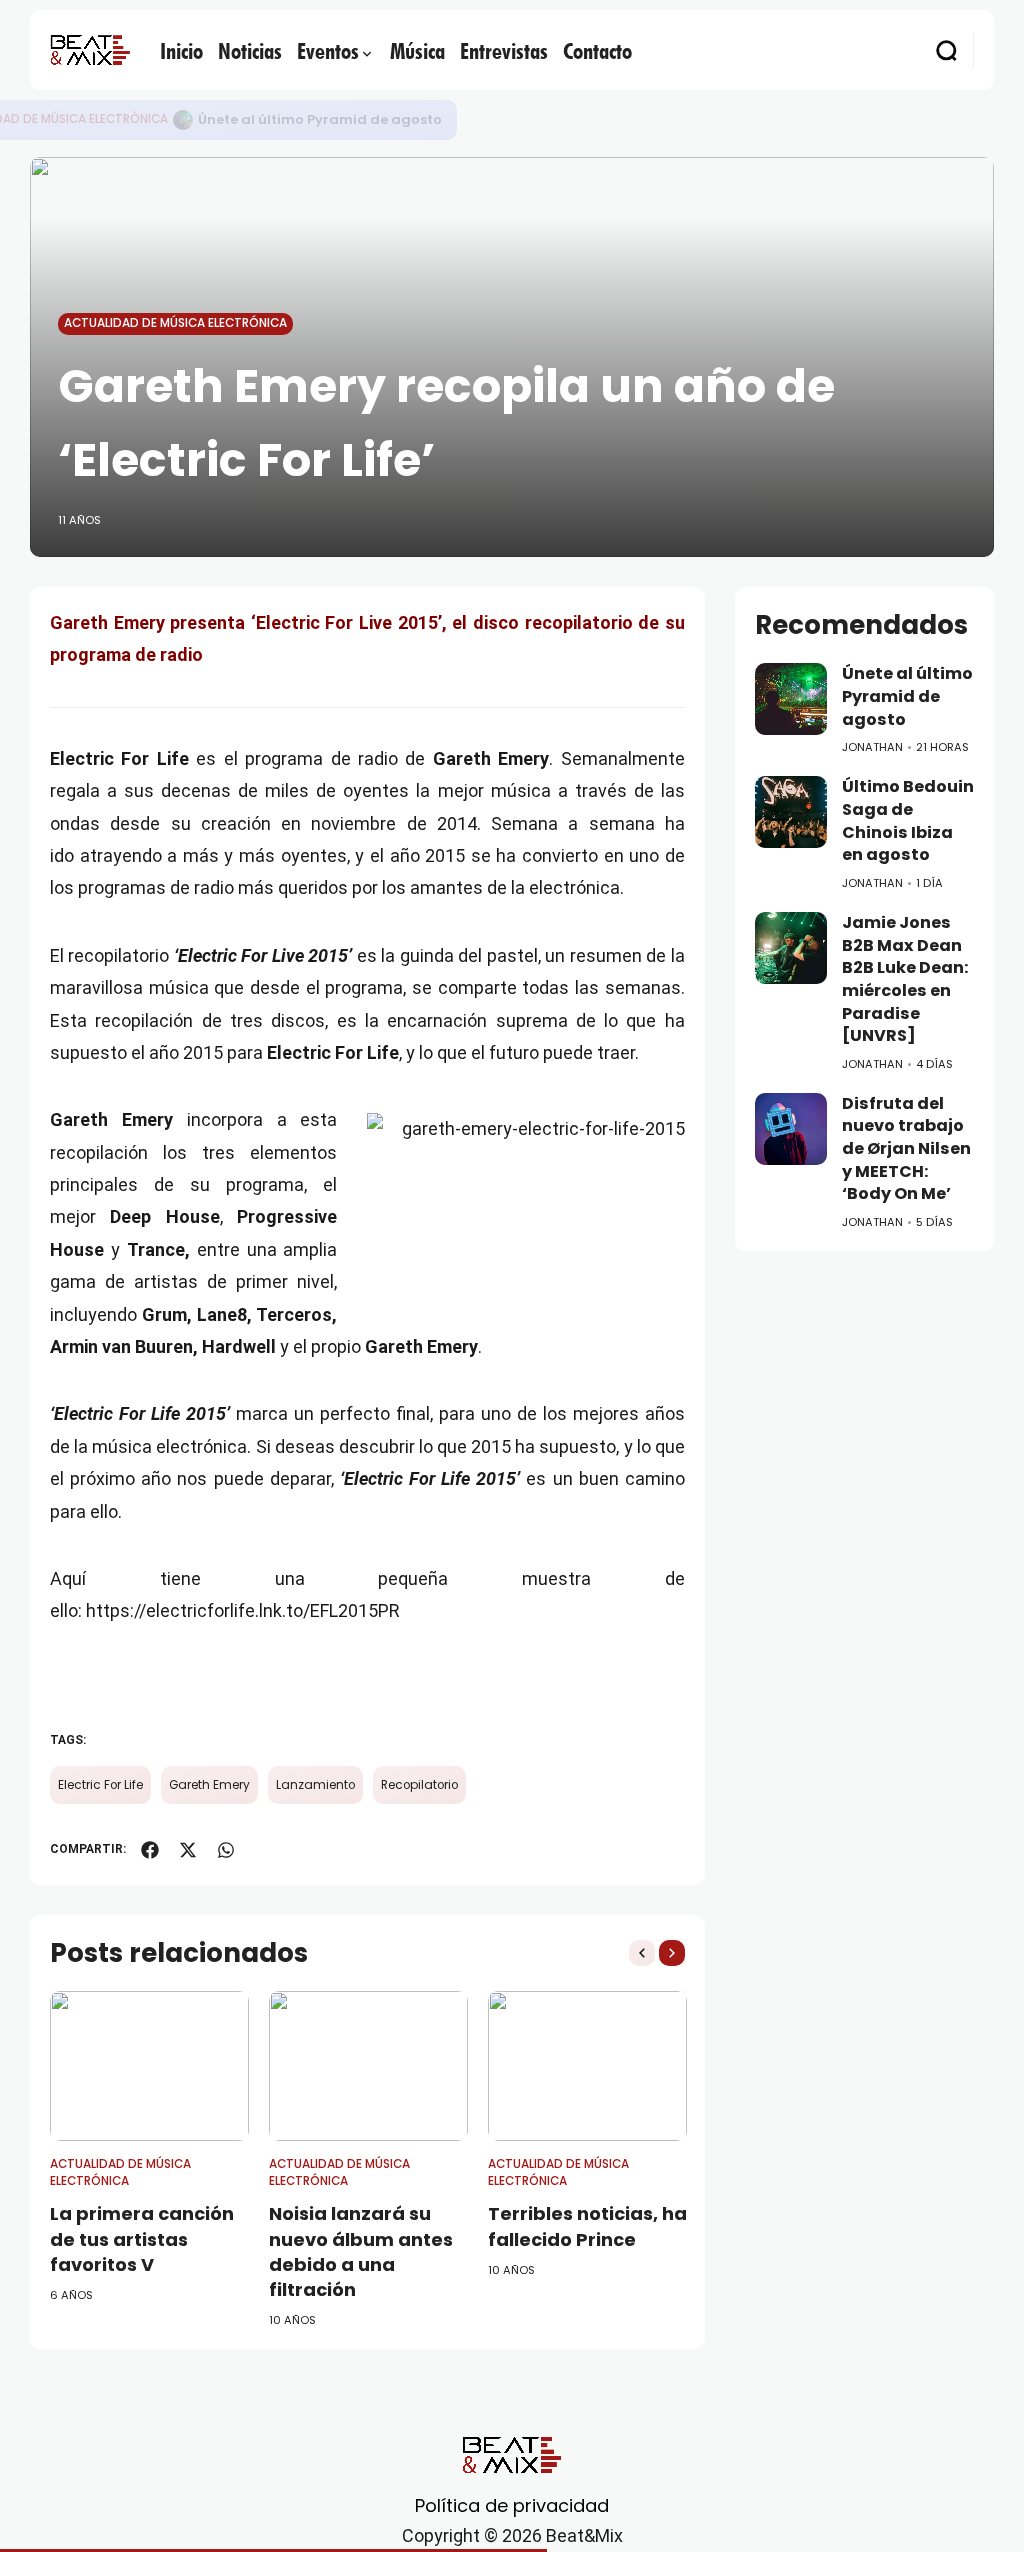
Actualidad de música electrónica (175, 323)
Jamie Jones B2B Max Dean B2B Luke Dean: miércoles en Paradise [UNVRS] (905, 979)
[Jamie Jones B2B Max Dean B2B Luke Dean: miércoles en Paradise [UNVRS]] (791, 948)
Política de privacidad (512, 2505)
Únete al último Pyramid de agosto (320, 119)
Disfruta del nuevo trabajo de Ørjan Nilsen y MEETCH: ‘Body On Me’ (906, 1149)
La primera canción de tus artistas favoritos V (142, 2238)
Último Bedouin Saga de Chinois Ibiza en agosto (908, 820)
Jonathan (872, 747)
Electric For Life (100, 1785)
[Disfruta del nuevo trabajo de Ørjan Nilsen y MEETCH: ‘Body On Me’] (791, 1129)
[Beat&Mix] (90, 50)
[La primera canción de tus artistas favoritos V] (149, 2065)
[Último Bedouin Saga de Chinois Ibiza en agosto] (791, 812)
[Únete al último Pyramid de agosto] (183, 120)
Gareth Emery (209, 1785)
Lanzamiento (315, 1785)
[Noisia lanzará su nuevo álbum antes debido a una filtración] (368, 2065)
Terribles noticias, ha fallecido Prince (587, 2226)
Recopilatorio (419, 1785)
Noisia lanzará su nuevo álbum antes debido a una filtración (361, 2251)
